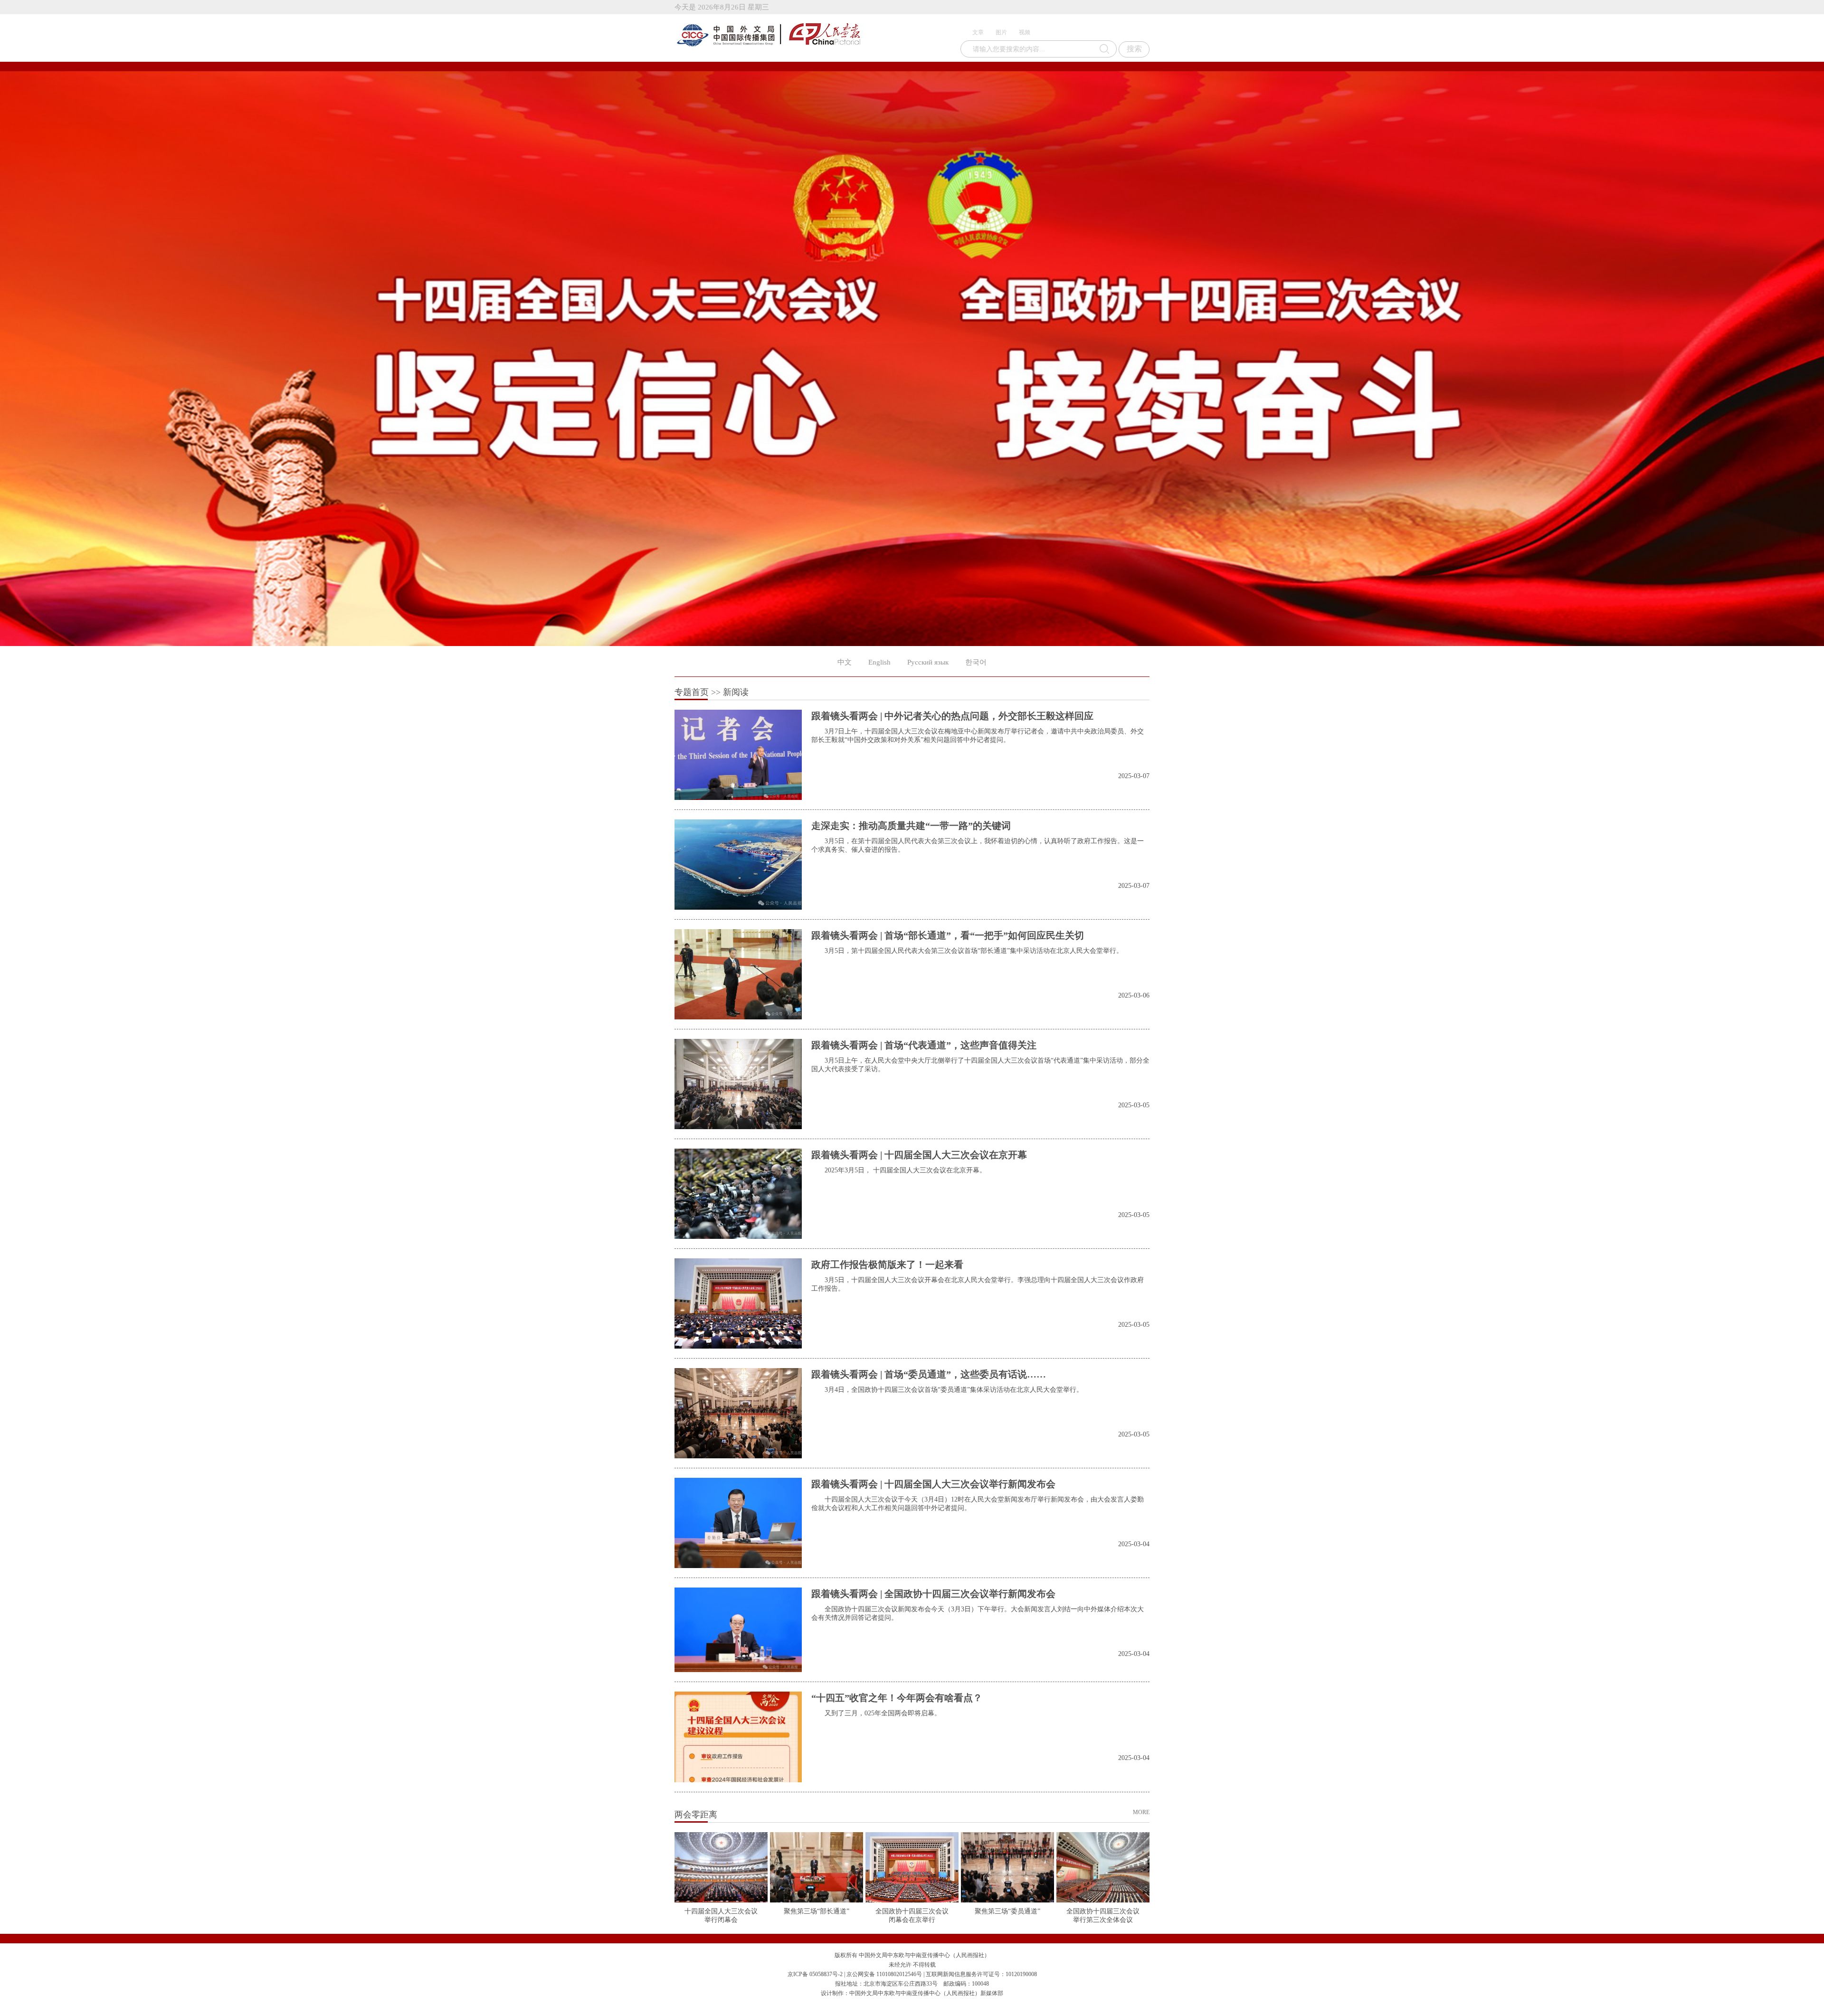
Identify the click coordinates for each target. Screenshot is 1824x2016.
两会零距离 (696, 1815)
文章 (978, 32)
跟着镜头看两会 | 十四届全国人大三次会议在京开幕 (919, 1155)
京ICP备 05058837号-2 (815, 1974)
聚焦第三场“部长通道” (817, 1911)
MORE (1141, 1812)
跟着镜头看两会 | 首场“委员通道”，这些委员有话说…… (929, 1374)
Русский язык (928, 662)
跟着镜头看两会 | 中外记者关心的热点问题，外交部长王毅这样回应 (952, 716)
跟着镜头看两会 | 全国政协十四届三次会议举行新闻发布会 (933, 1594)
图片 (1001, 32)
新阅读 (736, 692)
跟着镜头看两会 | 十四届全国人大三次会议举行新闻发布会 (933, 1484)
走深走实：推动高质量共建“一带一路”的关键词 (911, 826)
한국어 (976, 662)
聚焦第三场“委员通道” (1007, 1911)
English (879, 662)
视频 (1025, 32)
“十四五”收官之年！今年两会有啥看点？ (897, 1698)
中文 (845, 662)
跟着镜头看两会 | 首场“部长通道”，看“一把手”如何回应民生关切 (948, 935)
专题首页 (692, 692)
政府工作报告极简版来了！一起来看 (887, 1265)
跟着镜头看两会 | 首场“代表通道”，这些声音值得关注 (924, 1045)
